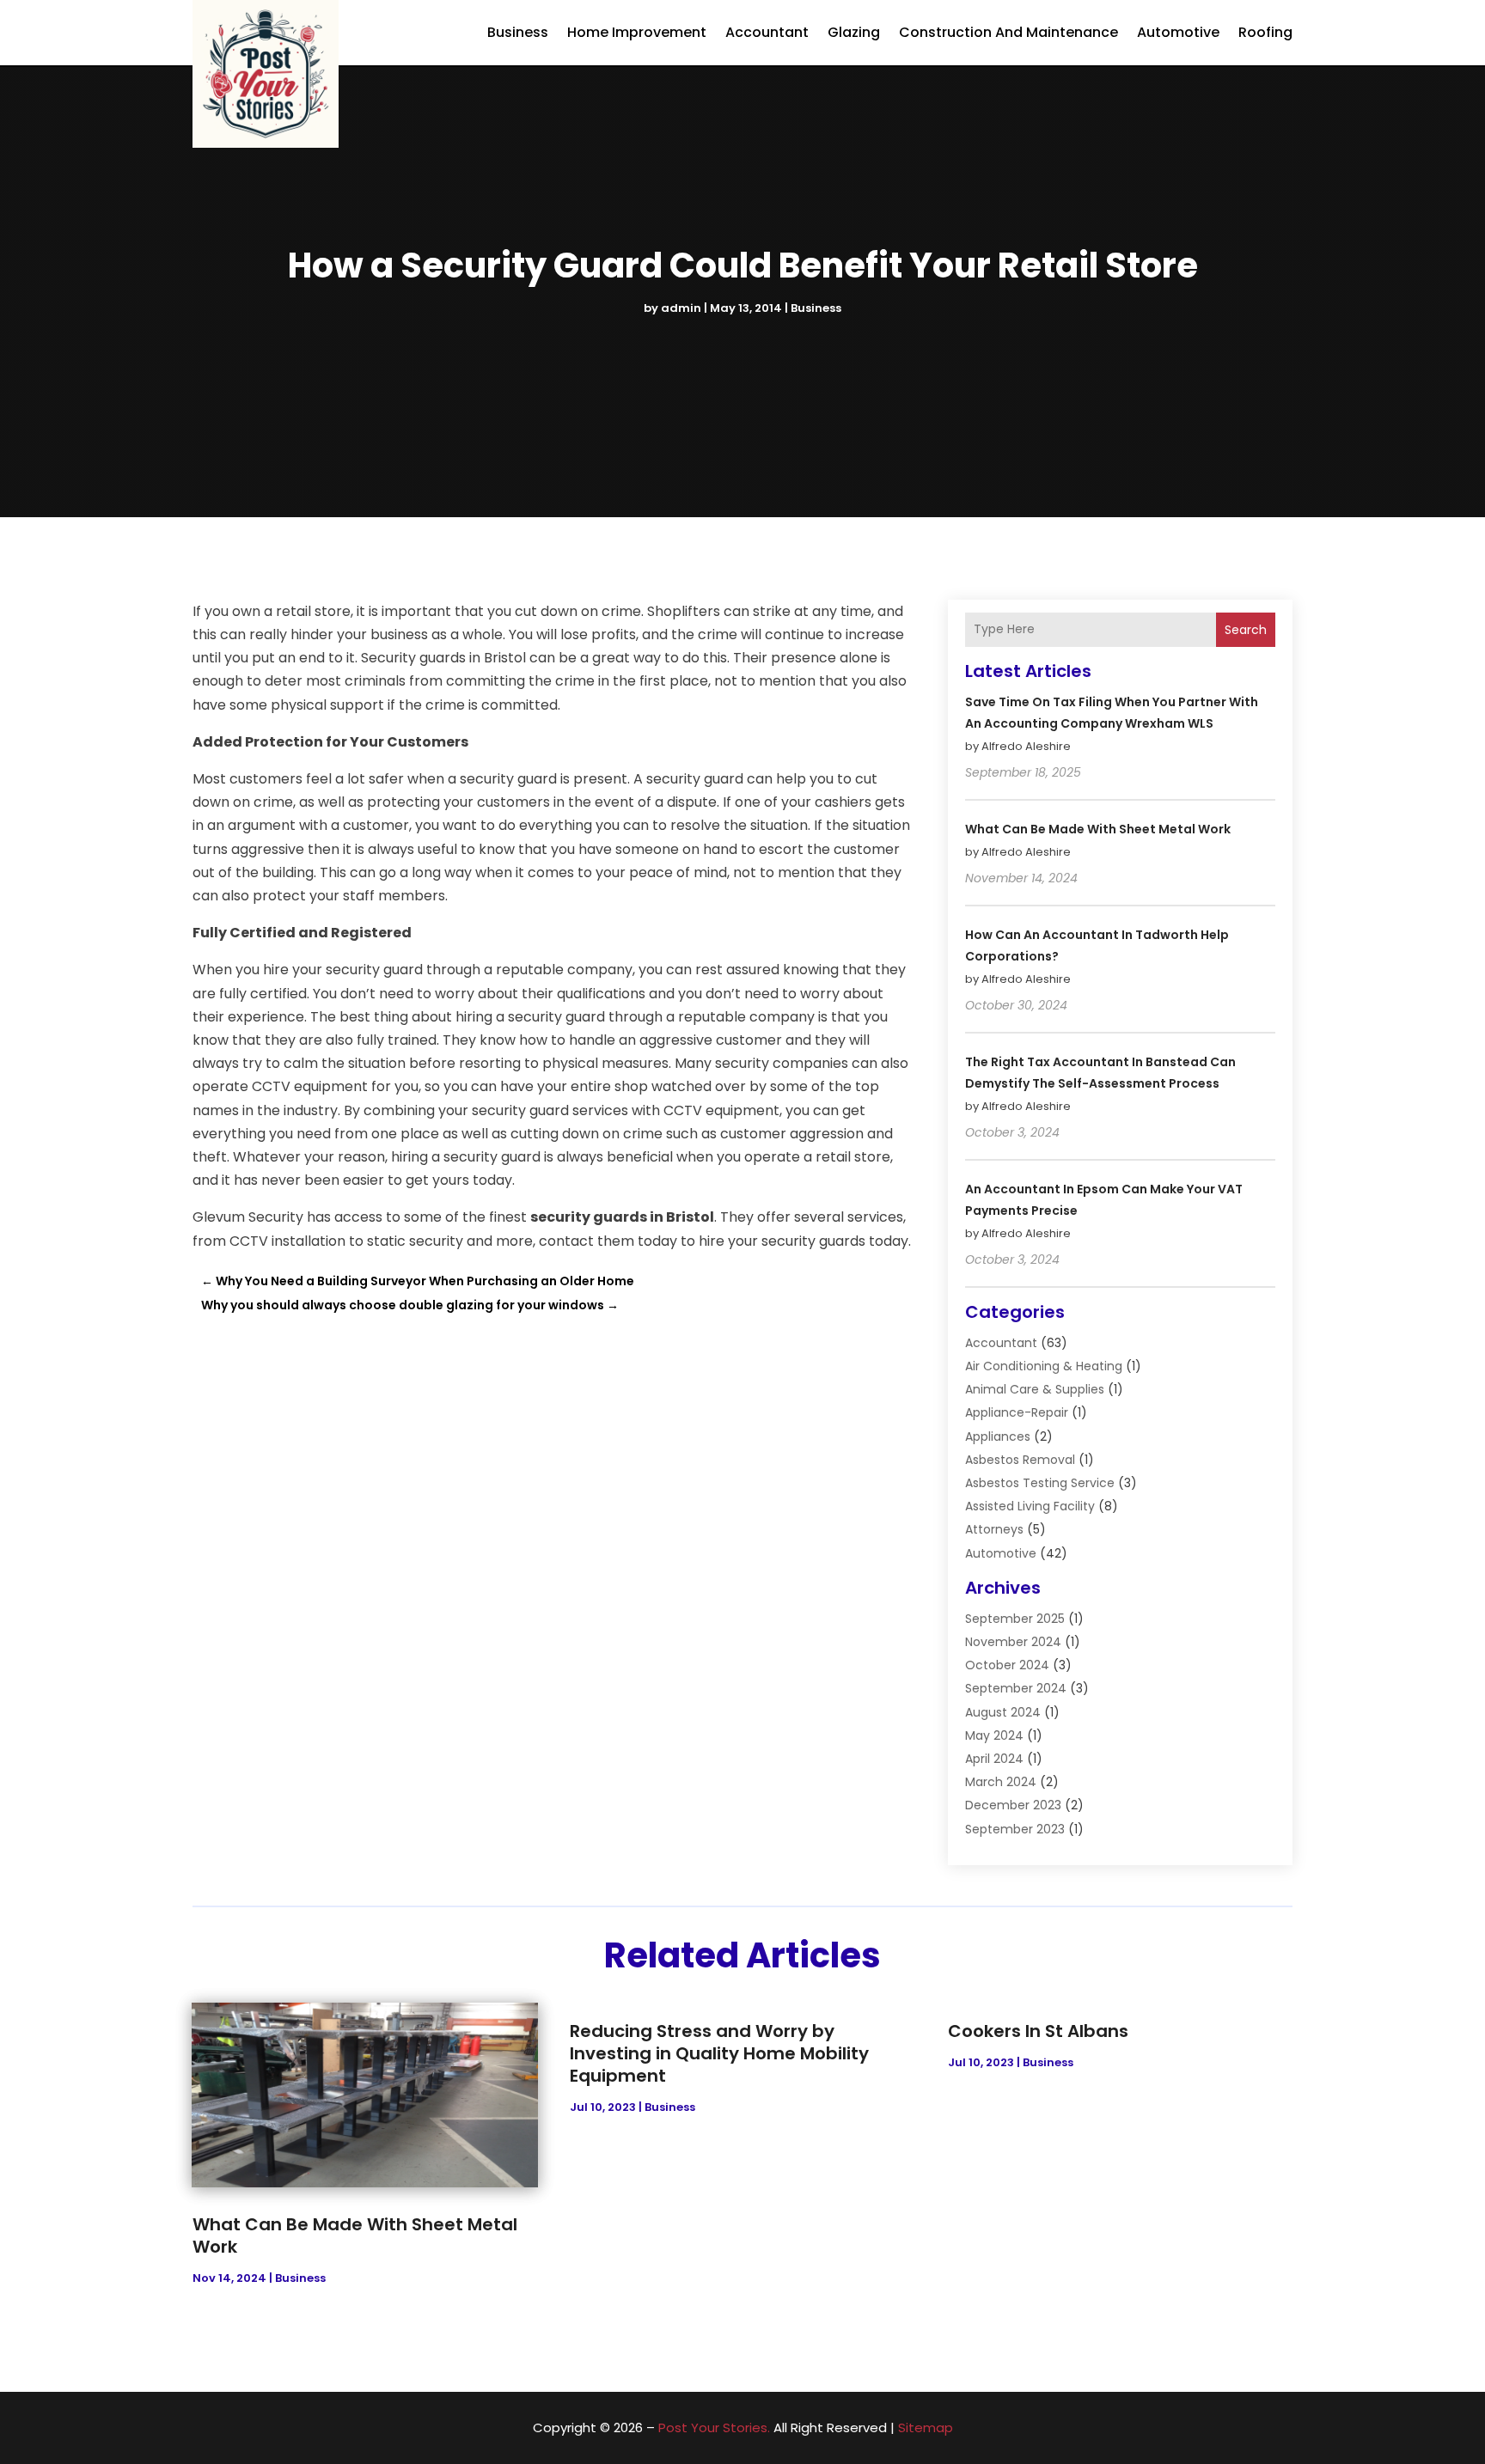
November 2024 (1013, 1642)
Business (518, 32)
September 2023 (1015, 1829)
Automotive (1178, 32)
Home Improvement (637, 32)
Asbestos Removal (1020, 1460)
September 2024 (1016, 1688)
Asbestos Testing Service (1040, 1483)
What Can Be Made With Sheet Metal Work (1098, 829)
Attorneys (994, 1529)
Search (1246, 630)
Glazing (854, 32)
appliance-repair (1017, 1412)
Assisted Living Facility (1030, 1506)
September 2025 (1015, 1619)
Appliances (998, 1436)
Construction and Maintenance (1008, 32)
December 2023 (1013, 1805)
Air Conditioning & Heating (1044, 1366)
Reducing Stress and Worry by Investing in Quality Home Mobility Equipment (719, 2053)
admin (681, 308)
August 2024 (1003, 1712)
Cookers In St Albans (1038, 2031)
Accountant (767, 32)
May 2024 (994, 1735)
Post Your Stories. (714, 2427)
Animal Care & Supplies (1035, 1389)
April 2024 (994, 1759)
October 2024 (1007, 1665)
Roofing (1265, 32)
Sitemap (926, 2427)
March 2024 (1001, 1782)
